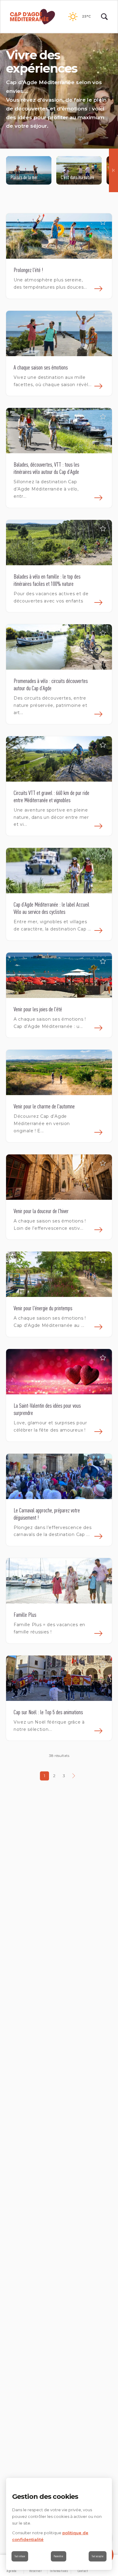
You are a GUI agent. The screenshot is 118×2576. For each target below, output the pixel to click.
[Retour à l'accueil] (33, 17)
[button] (103, 222)
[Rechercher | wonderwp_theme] (104, 17)
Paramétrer (59, 2556)
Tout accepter (98, 2556)
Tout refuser (20, 2556)
